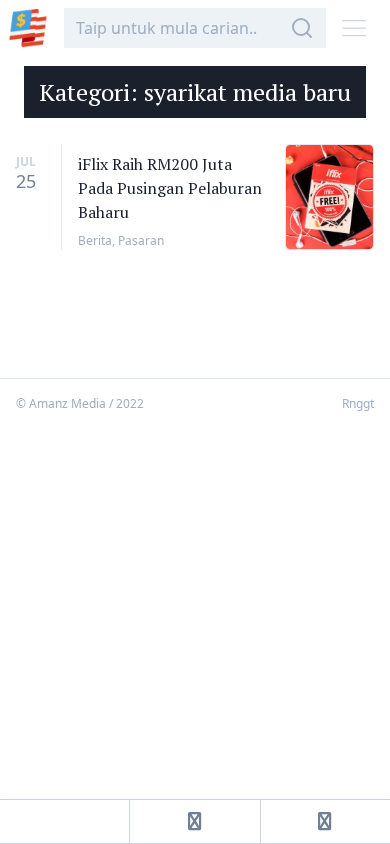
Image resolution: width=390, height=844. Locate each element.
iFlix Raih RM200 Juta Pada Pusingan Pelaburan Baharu (170, 188)
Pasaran (141, 240)
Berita (95, 240)
